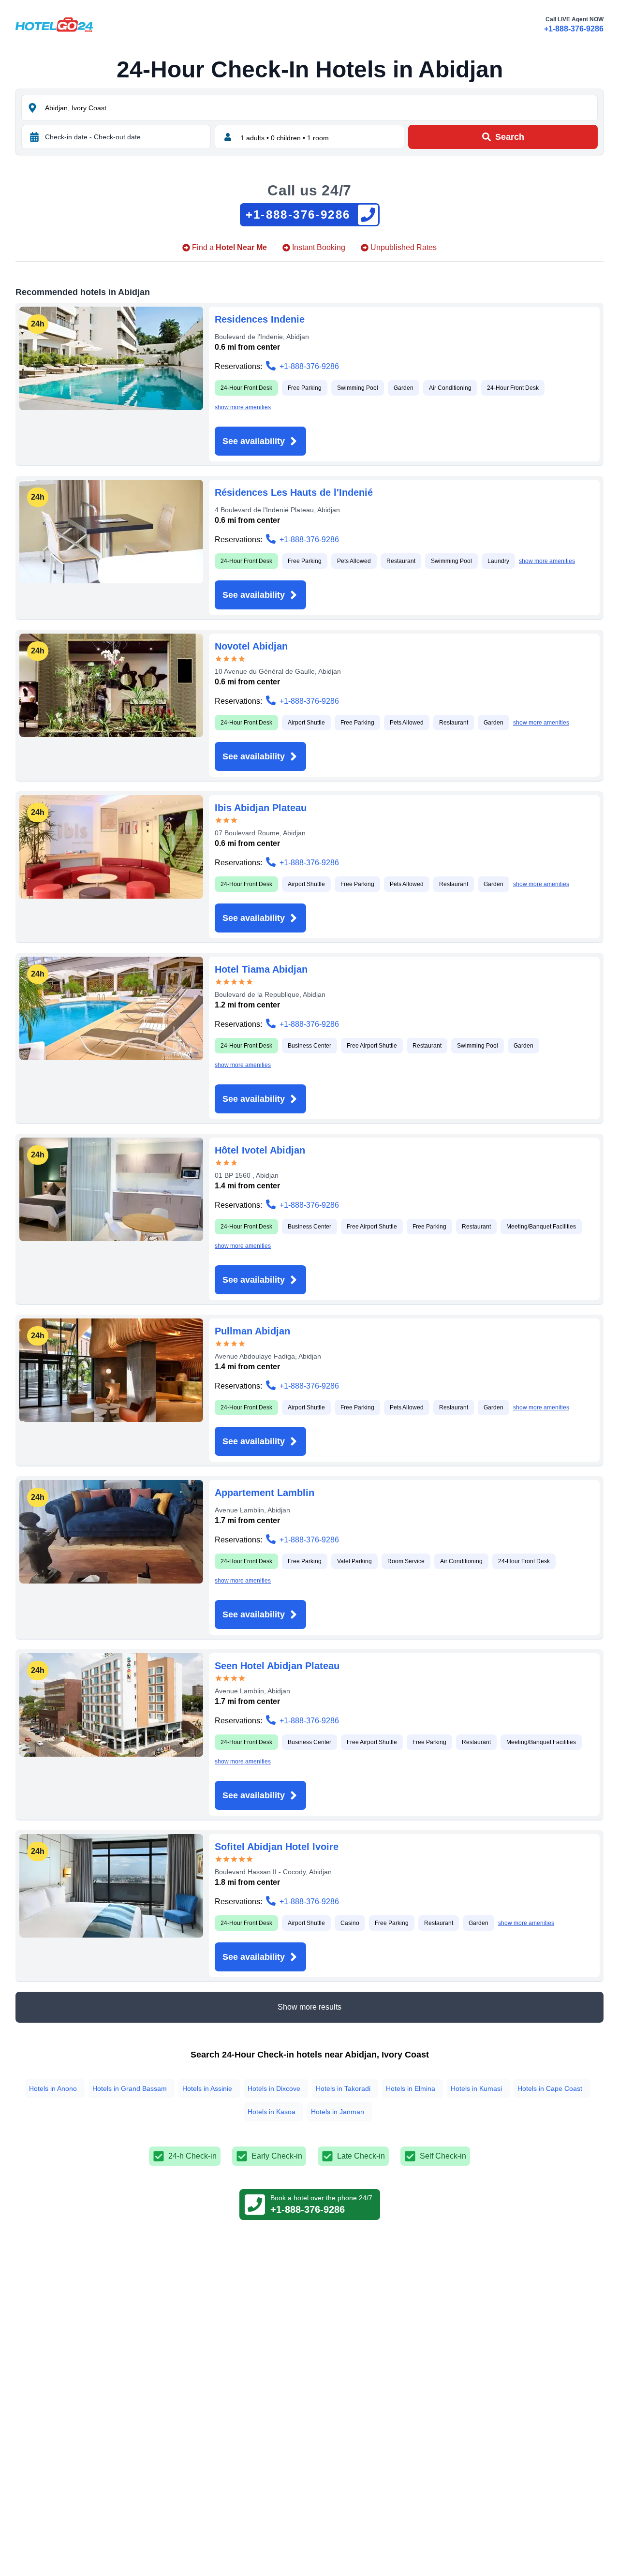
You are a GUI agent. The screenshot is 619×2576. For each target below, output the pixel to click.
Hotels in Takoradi (343, 2088)
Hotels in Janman (338, 2112)
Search (510, 137)
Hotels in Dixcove (274, 2088)
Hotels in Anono (53, 2088)
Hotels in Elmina (411, 2088)
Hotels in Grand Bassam (130, 2088)
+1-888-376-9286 (574, 29)
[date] (34, 137)
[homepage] (54, 25)
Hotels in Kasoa (272, 2112)
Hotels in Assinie (207, 2088)
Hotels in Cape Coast (550, 2088)
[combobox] (320, 108)
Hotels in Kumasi (476, 2088)
